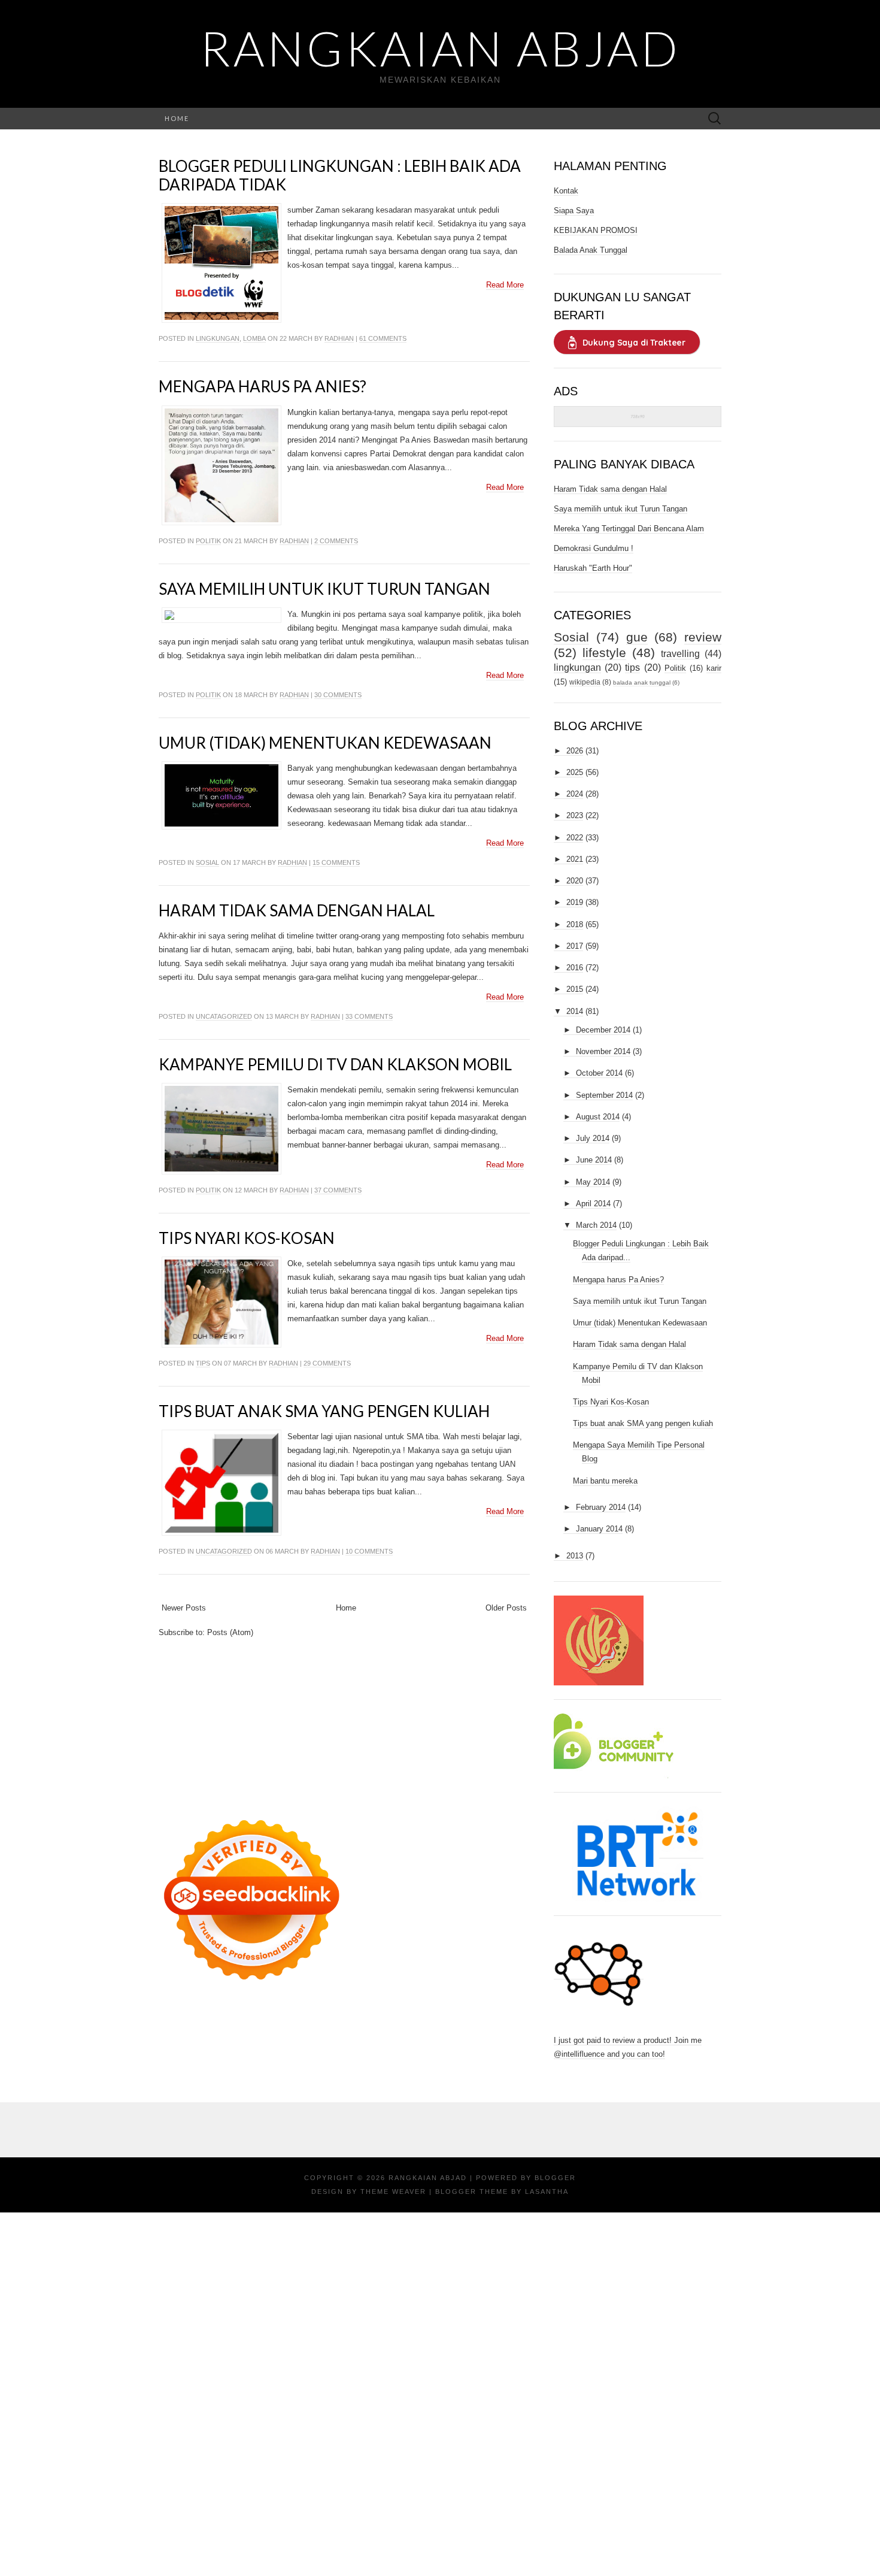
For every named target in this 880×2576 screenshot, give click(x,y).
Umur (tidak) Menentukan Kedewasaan (325, 743)
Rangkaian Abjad (440, 48)
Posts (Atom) (230, 1632)
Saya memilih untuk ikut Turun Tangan (324, 589)
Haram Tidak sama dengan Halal (297, 910)
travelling (680, 654)
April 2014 (593, 1204)
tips (203, 1363)
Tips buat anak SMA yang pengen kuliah (324, 1411)
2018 (575, 924)
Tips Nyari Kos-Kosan (247, 1238)
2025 (575, 772)
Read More (505, 285)
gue (637, 637)
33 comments (369, 1016)
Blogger (555, 2178)
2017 (575, 946)
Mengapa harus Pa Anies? (263, 386)
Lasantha (547, 2191)
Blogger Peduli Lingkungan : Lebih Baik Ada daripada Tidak (340, 175)
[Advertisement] (344, 1723)
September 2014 (604, 1095)
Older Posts (506, 1608)
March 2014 (596, 1225)
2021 (575, 859)
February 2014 (601, 1507)
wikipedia (585, 682)
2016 (575, 968)
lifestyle (604, 653)
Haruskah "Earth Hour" (593, 568)
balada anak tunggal (642, 682)
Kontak (566, 191)
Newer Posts (184, 1608)
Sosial (207, 862)
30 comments (338, 695)
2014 (575, 1011)
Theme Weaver (393, 2191)
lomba (254, 338)
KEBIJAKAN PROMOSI (596, 230)
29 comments (327, 1363)
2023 (575, 815)
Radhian (339, 338)
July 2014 (593, 1138)
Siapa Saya (574, 211)
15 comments (336, 862)
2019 (575, 902)
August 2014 (598, 1117)
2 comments (336, 541)
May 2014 (593, 1182)
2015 (575, 989)
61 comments (383, 338)
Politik (208, 541)
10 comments (369, 1551)
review (703, 637)
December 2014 (603, 1030)
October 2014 (599, 1073)
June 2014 (594, 1160)
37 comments (338, 1190)
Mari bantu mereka (605, 1481)
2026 (575, 751)
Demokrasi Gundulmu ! (594, 548)
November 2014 (603, 1051)
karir (714, 668)
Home (177, 118)
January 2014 (599, 1529)
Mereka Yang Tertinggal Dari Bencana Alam (629, 529)
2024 (575, 794)
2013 (575, 1556)
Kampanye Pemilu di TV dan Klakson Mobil (335, 1064)
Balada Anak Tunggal (591, 250)
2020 (575, 881)
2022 (575, 838)
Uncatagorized (224, 1016)
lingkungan (218, 338)
